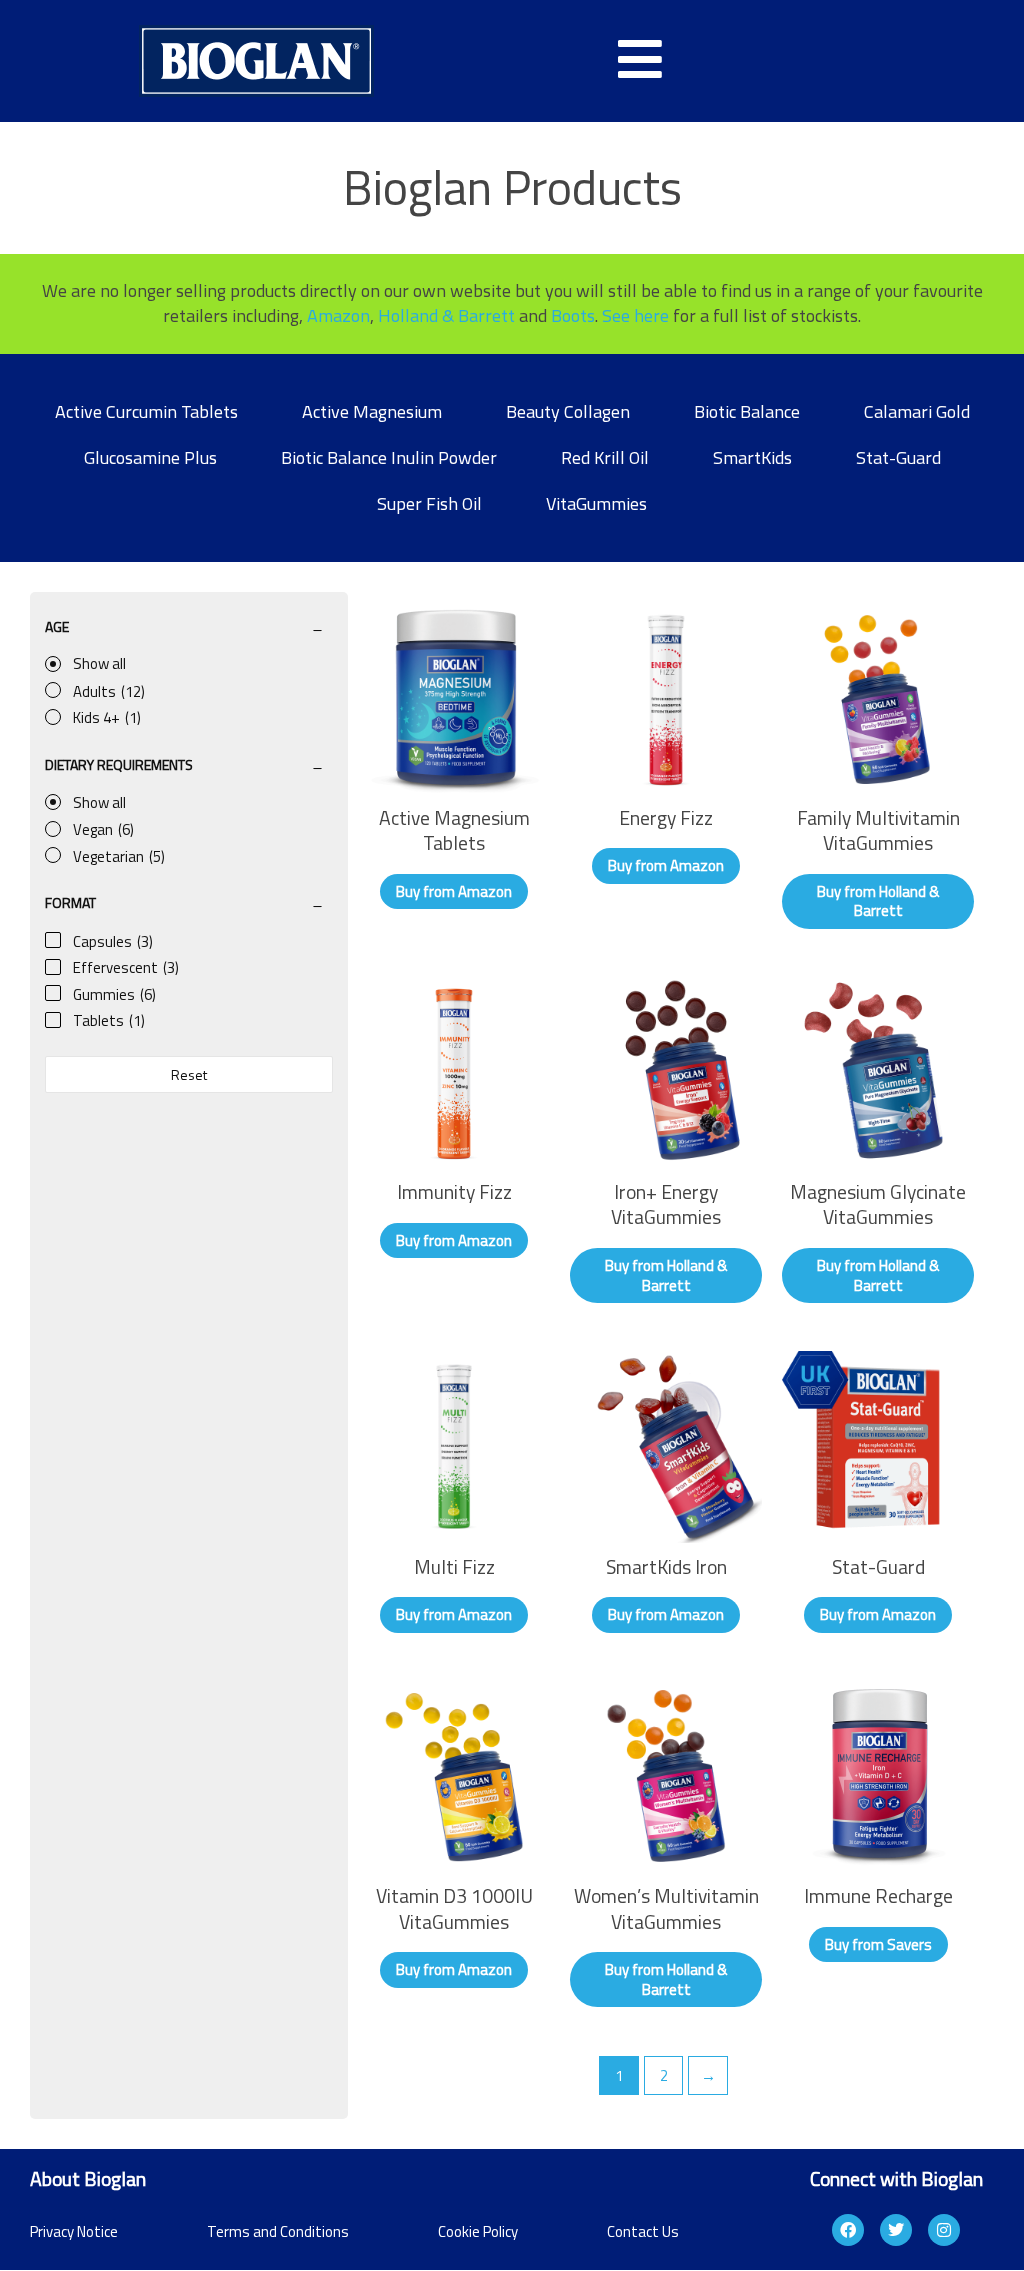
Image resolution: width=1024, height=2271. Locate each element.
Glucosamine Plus (150, 457)
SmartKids (752, 457)
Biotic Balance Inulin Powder (389, 457)
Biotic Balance (747, 411)
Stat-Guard (898, 457)
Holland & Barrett (446, 315)
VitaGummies (596, 503)
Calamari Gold (917, 411)
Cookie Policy (478, 2231)
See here (635, 315)
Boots (573, 315)
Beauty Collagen (568, 411)
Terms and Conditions (278, 2231)
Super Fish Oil (429, 503)
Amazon (338, 315)
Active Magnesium (372, 411)
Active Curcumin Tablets (146, 411)
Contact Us (643, 2231)
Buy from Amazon (454, 891)
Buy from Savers (878, 1944)
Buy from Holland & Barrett (878, 901)
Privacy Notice (74, 2231)
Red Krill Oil (605, 457)
